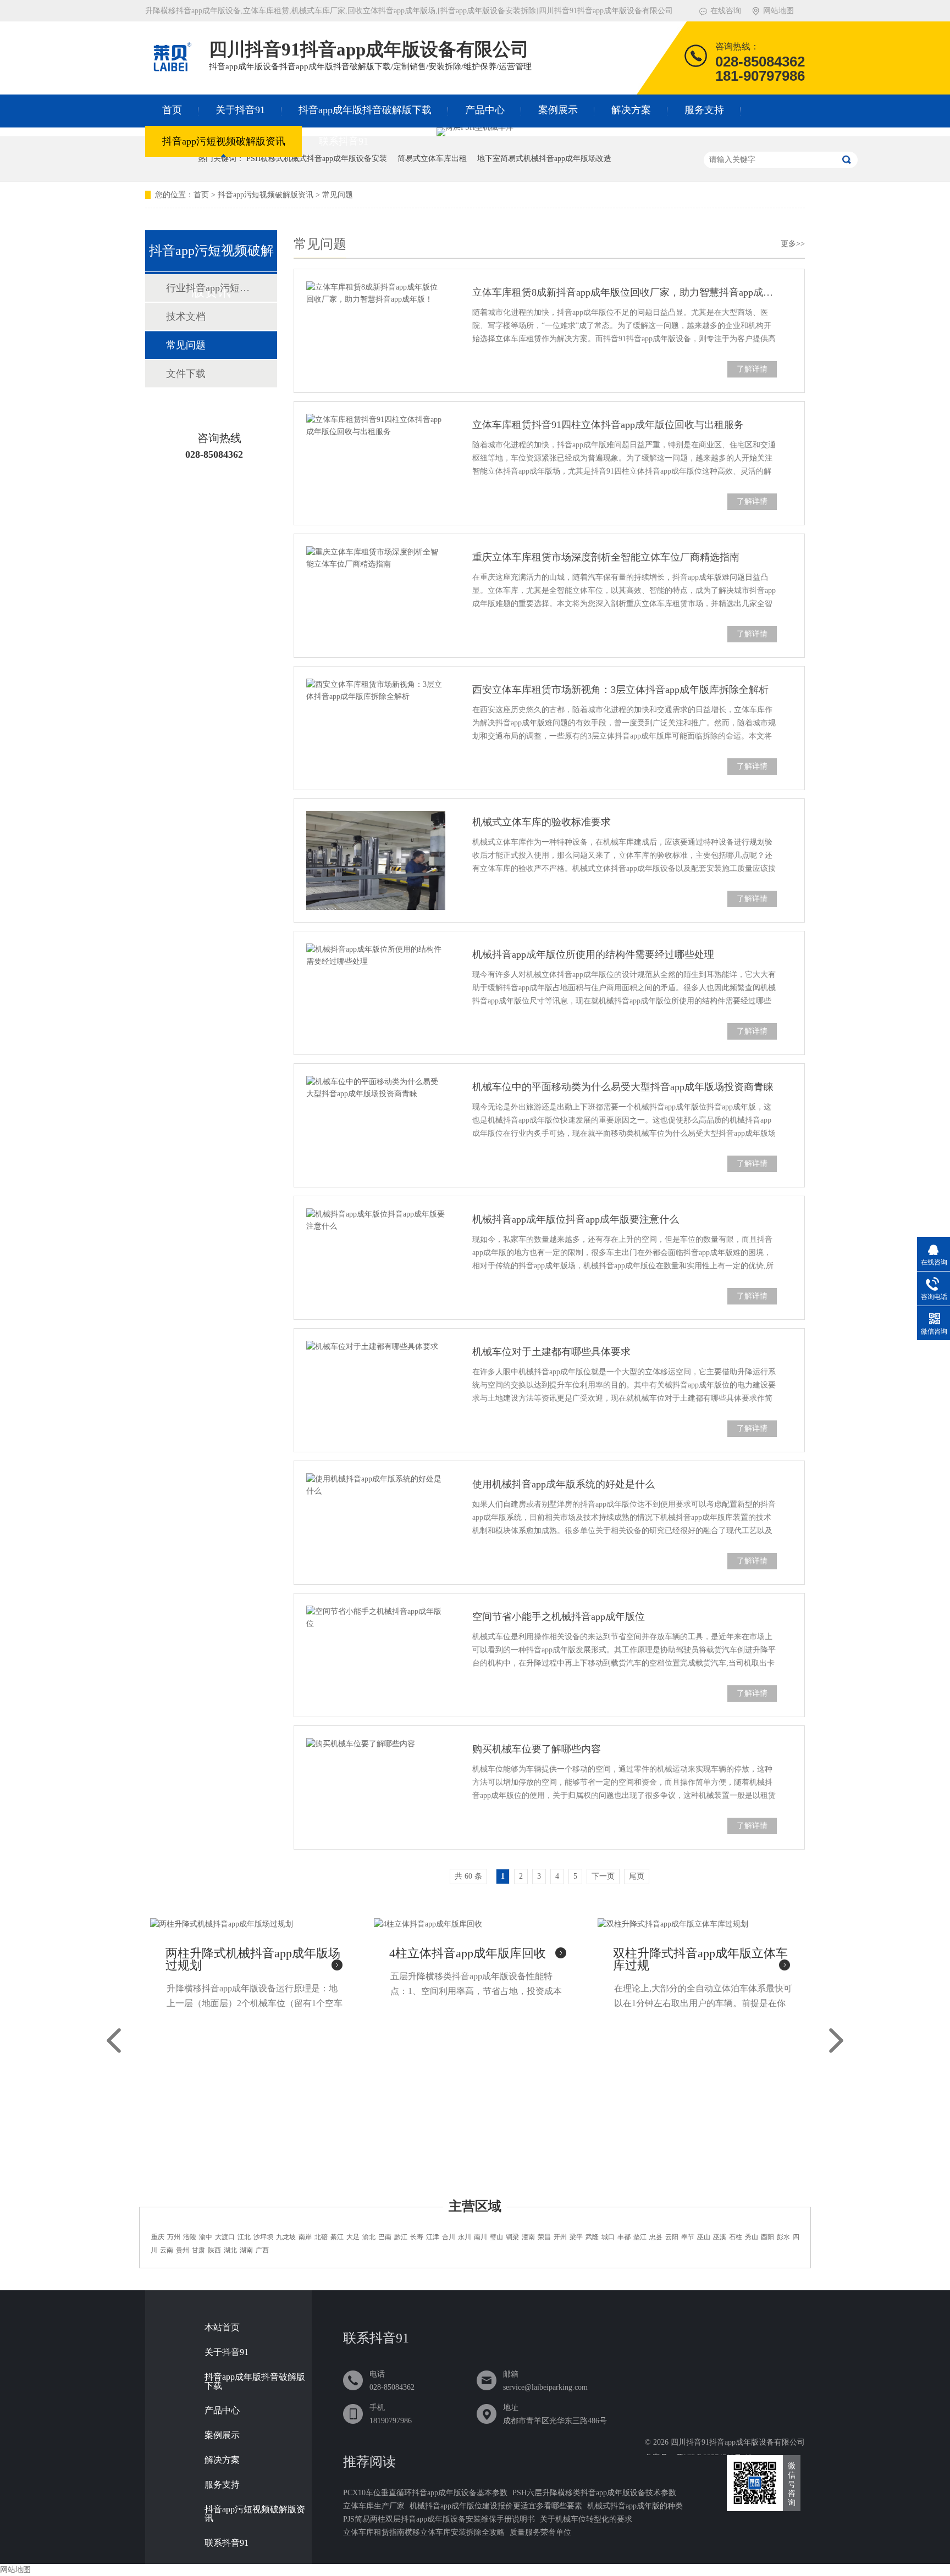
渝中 (206, 2237)
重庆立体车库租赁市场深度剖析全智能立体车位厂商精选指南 (606, 557)
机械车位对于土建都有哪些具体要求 (551, 1352)
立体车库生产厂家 (374, 2506)
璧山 (496, 2237)
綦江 (337, 2237)
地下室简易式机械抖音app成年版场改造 (544, 159)
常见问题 (338, 195)
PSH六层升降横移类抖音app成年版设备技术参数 (594, 2493)
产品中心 (485, 110)
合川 (449, 2237)
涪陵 (190, 2237)
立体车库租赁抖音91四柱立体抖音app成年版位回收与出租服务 (608, 425)
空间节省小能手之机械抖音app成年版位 (559, 1617)
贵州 (183, 2250)
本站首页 (222, 2328)
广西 (262, 2250)
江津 (433, 2237)
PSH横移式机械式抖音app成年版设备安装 (317, 159)
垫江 (640, 2237)
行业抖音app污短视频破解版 (211, 288)
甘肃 (198, 2250)
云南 (167, 2250)
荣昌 (544, 2237)
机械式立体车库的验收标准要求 (542, 822)
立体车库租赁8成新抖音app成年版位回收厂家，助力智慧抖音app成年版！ (625, 292)
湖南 (246, 2250)
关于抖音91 (240, 110)
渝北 (369, 2237)
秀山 (752, 2237)
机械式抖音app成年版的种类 (635, 2506)
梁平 (576, 2237)
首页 (172, 110)
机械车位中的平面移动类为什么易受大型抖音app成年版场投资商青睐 (623, 1087)
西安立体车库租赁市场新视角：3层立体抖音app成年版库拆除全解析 (620, 690)
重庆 (158, 2237)
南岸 (305, 2237)
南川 (480, 2237)
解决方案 (631, 110)
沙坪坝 (263, 2237)
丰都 (624, 2237)
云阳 (672, 2237)
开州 (560, 2237)
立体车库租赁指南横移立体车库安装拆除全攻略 (424, 2532)
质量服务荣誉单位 (540, 2532)
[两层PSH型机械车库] (475, 127)
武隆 (592, 2237)
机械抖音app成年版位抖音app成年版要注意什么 (576, 1219)
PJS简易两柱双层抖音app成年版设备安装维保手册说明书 (439, 2519)
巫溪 (720, 2237)
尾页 (637, 1876)
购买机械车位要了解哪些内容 (537, 1749)
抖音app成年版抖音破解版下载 (365, 110)
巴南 (385, 2237)
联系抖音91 (344, 141)
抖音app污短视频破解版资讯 (224, 141)
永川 (465, 2237)
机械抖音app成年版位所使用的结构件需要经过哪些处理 (593, 954)
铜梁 (512, 2237)
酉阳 (767, 2237)
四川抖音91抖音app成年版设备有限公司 (738, 2442)
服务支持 (704, 110)
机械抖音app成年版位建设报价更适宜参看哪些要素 (496, 2506)
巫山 (704, 2237)
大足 (353, 2237)
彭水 (783, 2237)
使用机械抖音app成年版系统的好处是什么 (564, 1484)
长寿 (417, 2237)
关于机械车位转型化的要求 (586, 2519)
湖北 (230, 2250)
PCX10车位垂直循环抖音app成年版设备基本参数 (425, 2493)
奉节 (688, 2237)
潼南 (528, 2237)
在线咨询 (726, 11)
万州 (174, 2237)
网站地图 (778, 11)
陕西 (214, 2250)
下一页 (603, 1876)
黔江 (401, 2237)
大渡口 (225, 2237)
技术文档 (186, 317)
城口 (608, 2237)
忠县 (656, 2237)
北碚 (321, 2237)
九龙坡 (286, 2237)
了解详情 (752, 369)
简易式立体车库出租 (432, 159)
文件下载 (186, 374)
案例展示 (558, 110)
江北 (244, 2237)
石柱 (736, 2237)
